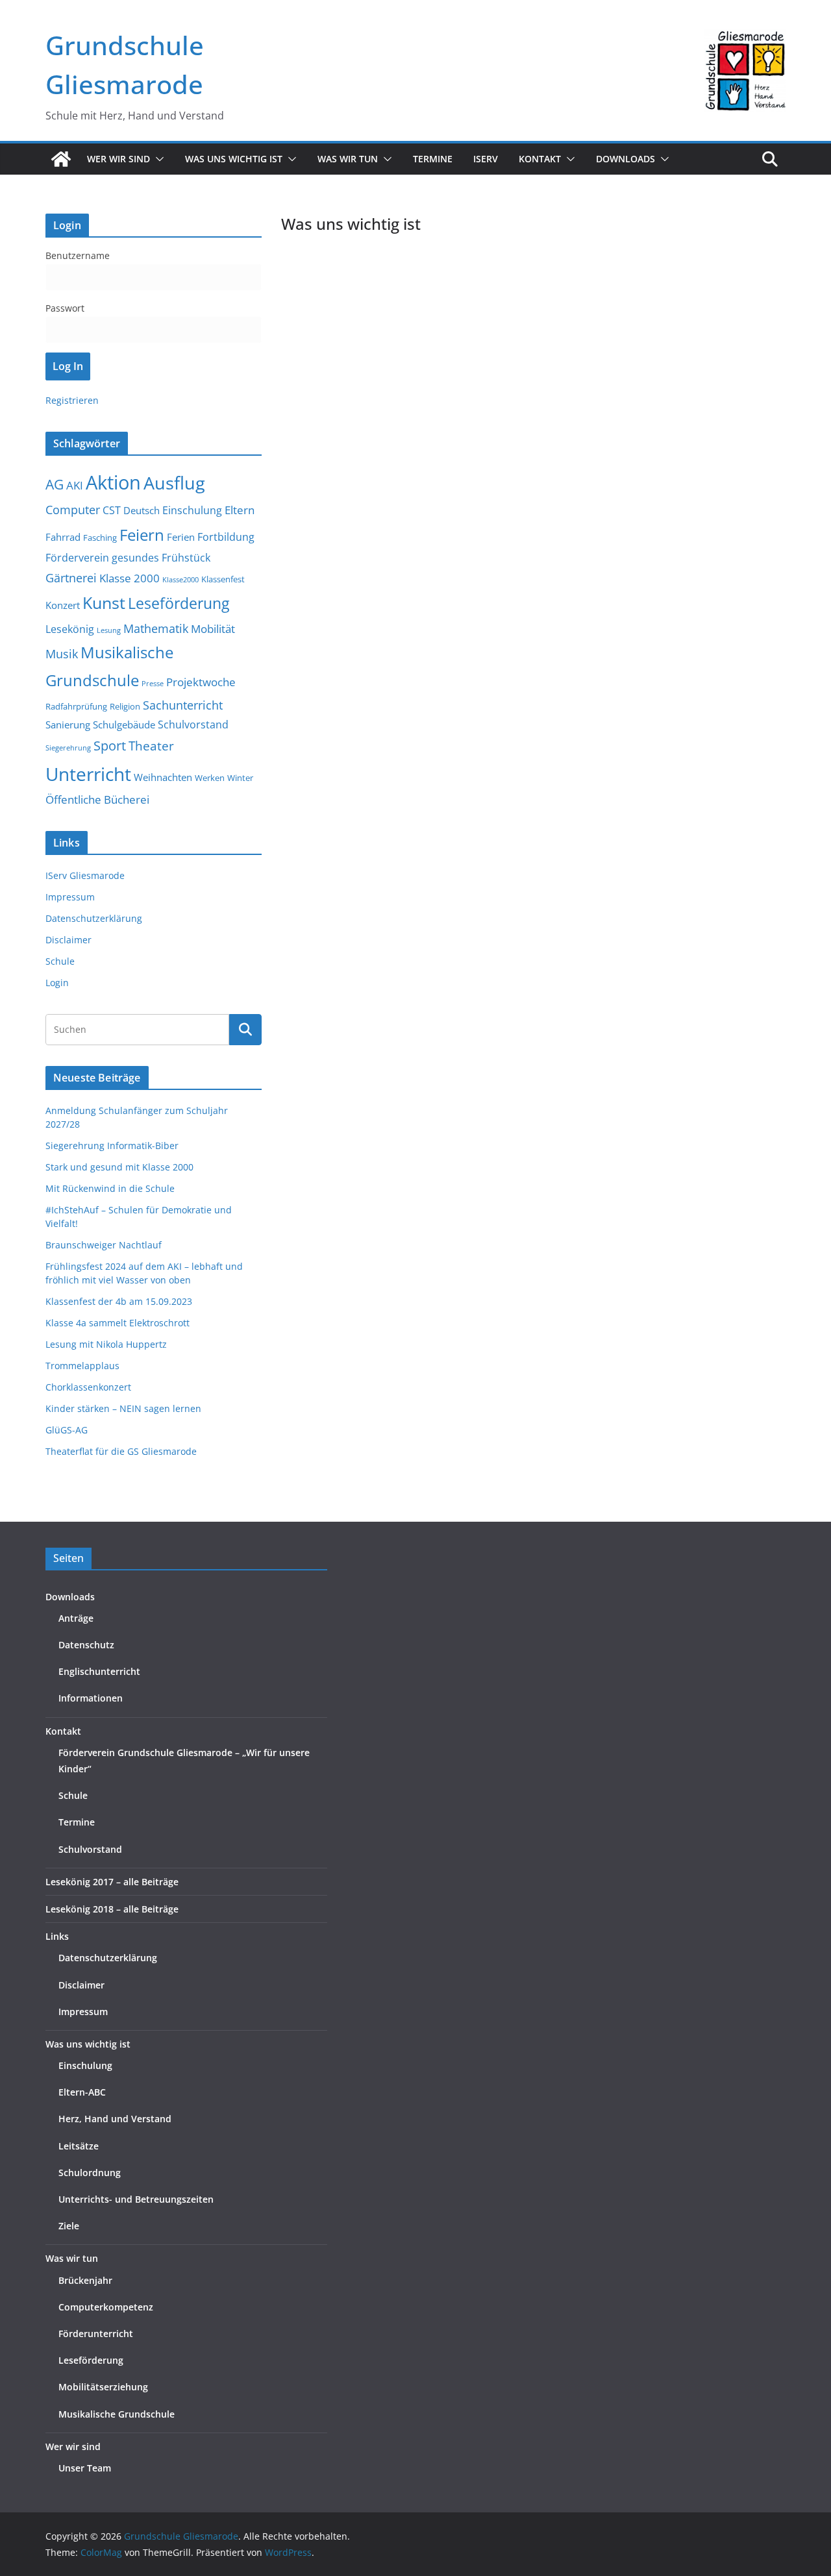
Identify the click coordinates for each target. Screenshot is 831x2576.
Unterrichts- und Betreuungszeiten (136, 2199)
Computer (73, 510)
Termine (433, 159)
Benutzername (78, 255)
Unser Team (85, 2468)
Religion (125, 706)
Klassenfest (223, 579)
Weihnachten (163, 777)
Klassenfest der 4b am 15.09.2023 (119, 1301)
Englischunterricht (99, 1671)
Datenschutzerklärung (94, 918)
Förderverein (77, 558)
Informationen (91, 1698)
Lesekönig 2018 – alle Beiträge (112, 1909)
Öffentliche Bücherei (97, 799)
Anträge (76, 1618)
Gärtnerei (71, 578)
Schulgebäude (124, 724)
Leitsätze (79, 2146)
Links (57, 1936)
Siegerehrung (68, 748)
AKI (75, 485)
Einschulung (192, 510)
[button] (157, 159)
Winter (240, 778)
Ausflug (174, 483)
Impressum (70, 897)
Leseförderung (179, 603)
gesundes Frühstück (161, 558)
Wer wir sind (73, 2446)
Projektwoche (201, 682)
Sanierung (68, 724)
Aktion (113, 482)
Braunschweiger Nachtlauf (104, 1245)
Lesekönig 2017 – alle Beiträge (112, 1882)
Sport (110, 745)
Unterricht (88, 774)
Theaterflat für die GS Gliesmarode (121, 1451)
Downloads (626, 159)
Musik (62, 653)
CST (112, 510)
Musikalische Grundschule (117, 2414)
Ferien (181, 537)
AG (55, 484)
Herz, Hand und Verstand (115, 2119)
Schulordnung (90, 2173)
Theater (151, 746)
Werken (210, 778)
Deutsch (142, 510)
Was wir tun (72, 2258)
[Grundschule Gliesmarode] (61, 159)
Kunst (104, 603)
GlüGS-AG (67, 1430)
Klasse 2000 (130, 578)
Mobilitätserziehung (103, 2387)
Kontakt (63, 1731)
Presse (153, 684)
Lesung (109, 630)
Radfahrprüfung (76, 706)
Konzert (63, 605)
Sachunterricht (183, 705)
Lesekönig (70, 629)
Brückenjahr (85, 2280)
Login (57, 983)
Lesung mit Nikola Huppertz (106, 1344)
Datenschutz (86, 1645)
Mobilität (213, 629)
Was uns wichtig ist (88, 2044)
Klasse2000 (180, 580)
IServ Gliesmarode (85, 875)
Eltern (240, 510)
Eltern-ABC (82, 2092)
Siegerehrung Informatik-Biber (112, 1146)
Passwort (65, 308)
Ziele (69, 2226)
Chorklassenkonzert (88, 1387)
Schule (60, 961)
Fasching (100, 538)
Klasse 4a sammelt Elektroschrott (118, 1323)
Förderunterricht (96, 2334)
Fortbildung (226, 537)
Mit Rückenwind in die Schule (110, 1188)
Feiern (142, 535)
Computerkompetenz (106, 2307)
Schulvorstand (193, 724)
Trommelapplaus (82, 1366)
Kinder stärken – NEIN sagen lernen (123, 1408)
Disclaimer (68, 940)
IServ (486, 159)
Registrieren (72, 400)
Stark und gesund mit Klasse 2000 (119, 1167)
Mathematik (156, 628)
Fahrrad (63, 537)
